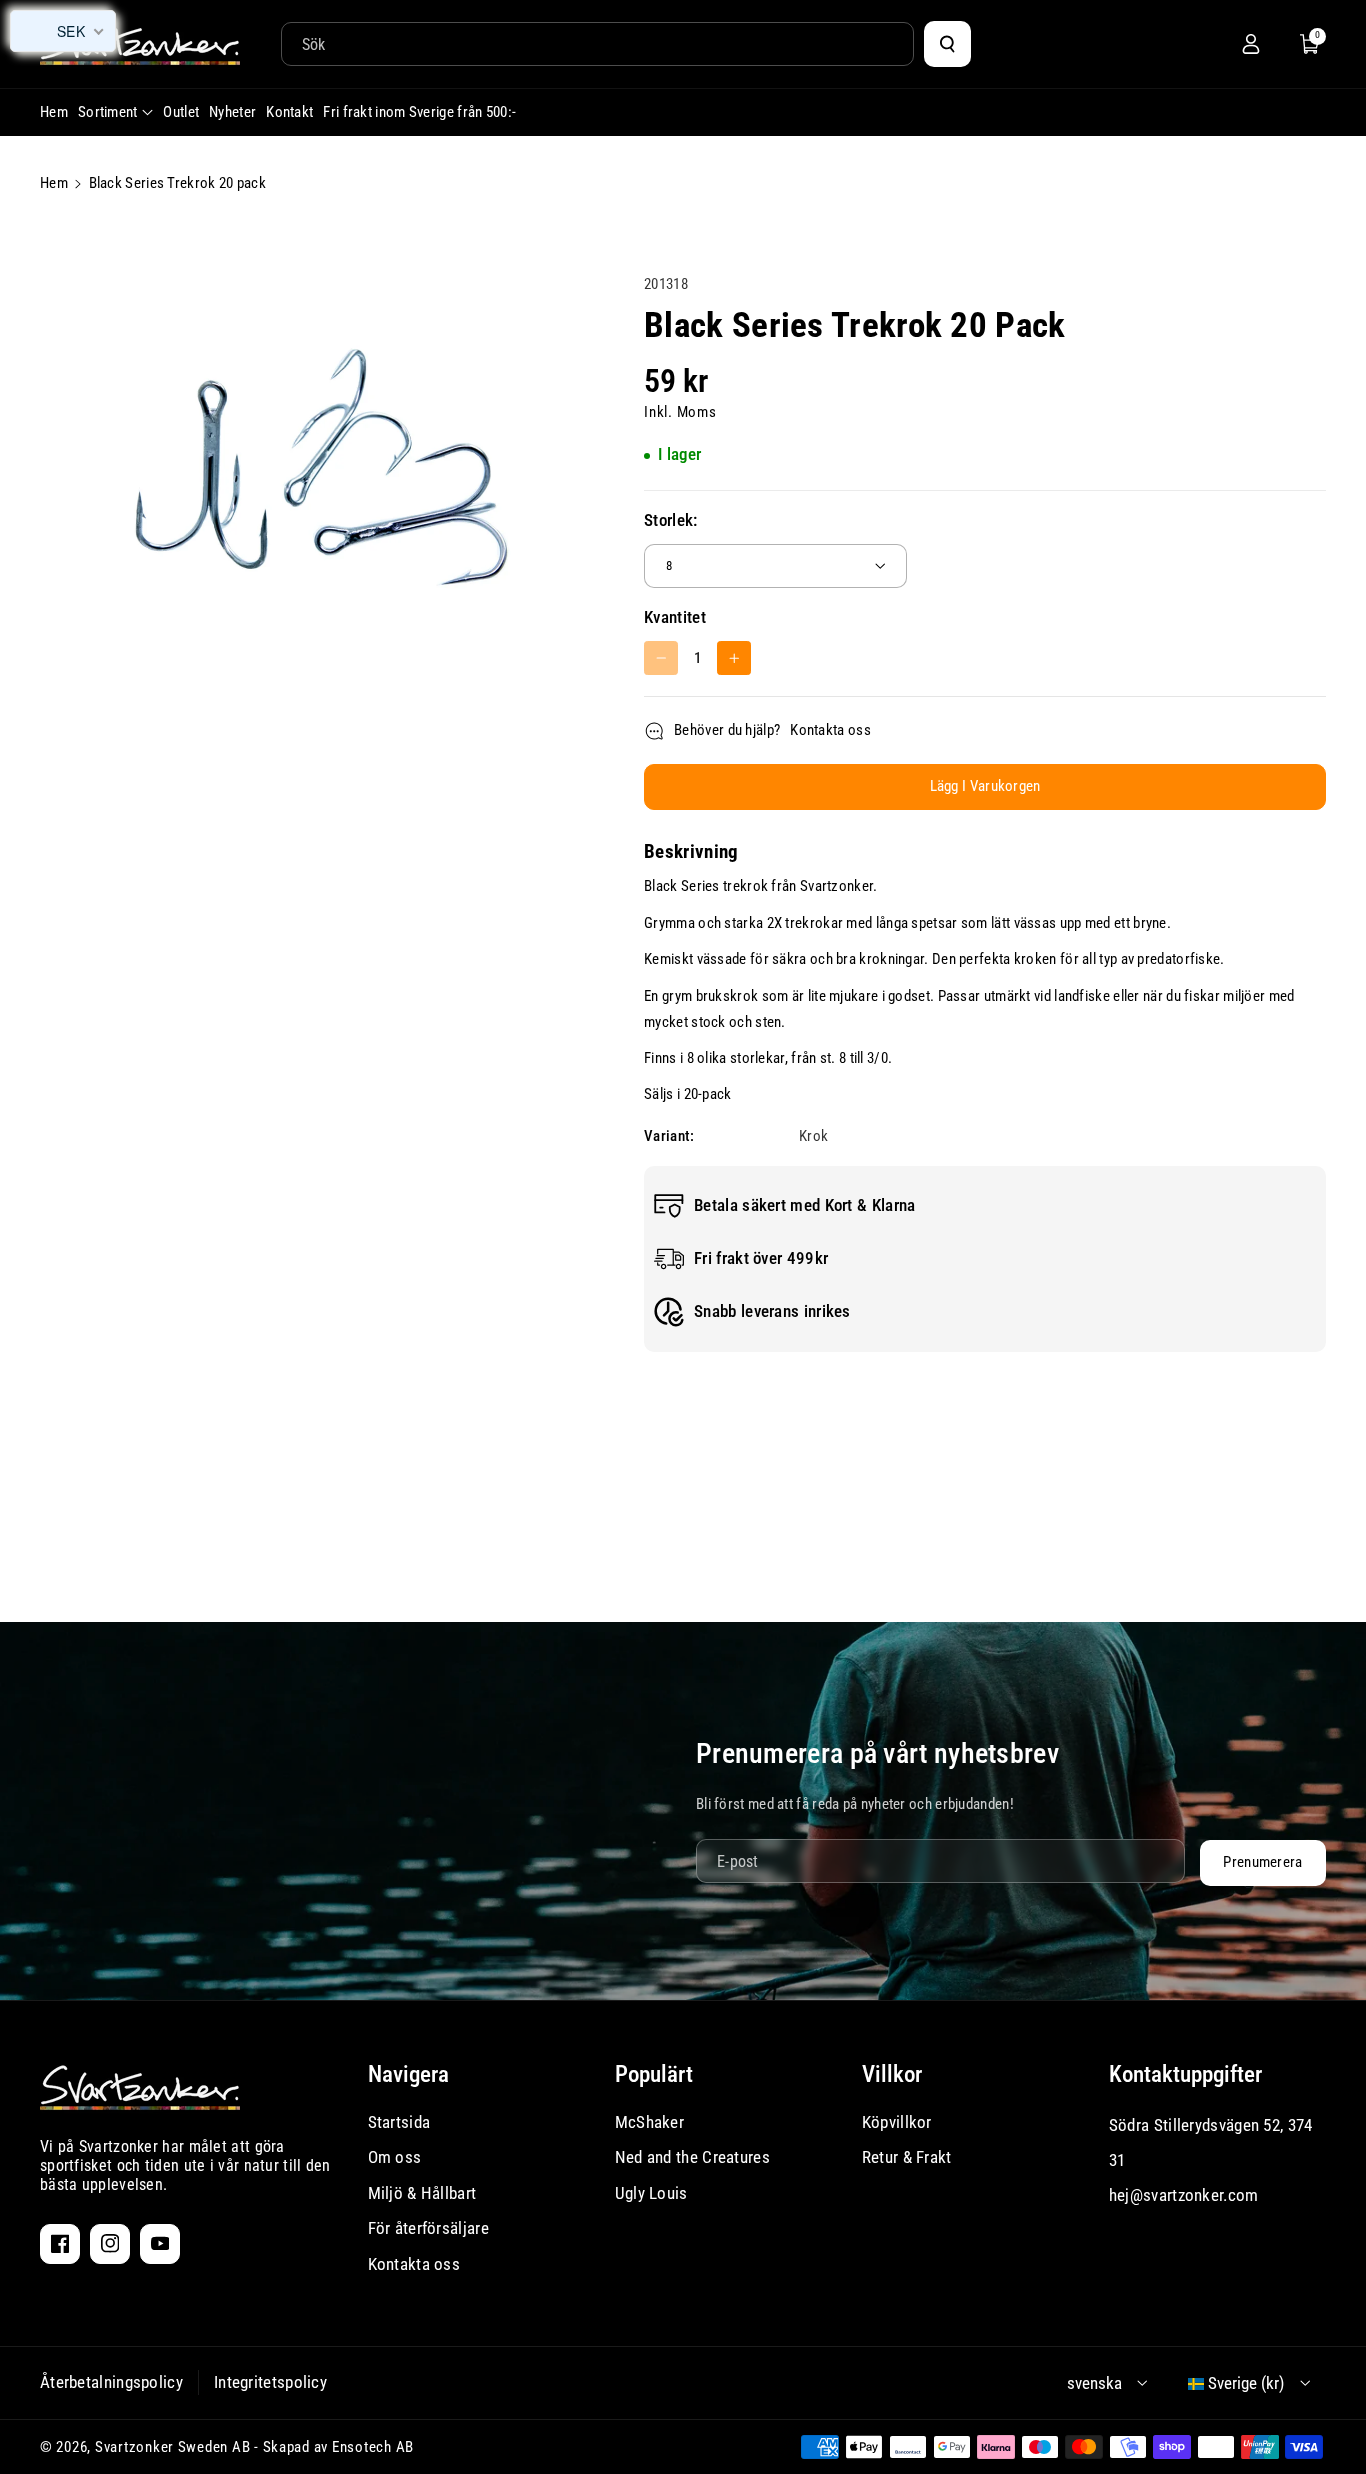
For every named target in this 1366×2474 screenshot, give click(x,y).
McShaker (649, 2122)
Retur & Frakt (907, 2157)
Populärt (654, 2074)
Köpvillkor (897, 2122)
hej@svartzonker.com (1184, 2195)
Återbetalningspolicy (111, 2382)
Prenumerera (1262, 1862)
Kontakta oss (830, 730)
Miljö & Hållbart (422, 2193)
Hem (54, 183)
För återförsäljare (428, 2228)
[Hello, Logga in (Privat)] (1251, 44)
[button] (1310, 44)
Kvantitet (675, 617)
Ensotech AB (373, 2447)
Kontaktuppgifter (1185, 2074)
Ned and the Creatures (692, 2157)
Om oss (395, 2157)
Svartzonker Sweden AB (172, 2447)
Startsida (399, 2122)
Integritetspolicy (270, 2382)
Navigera (408, 2074)
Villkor (892, 2074)
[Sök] (947, 44)
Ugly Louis (651, 2193)
